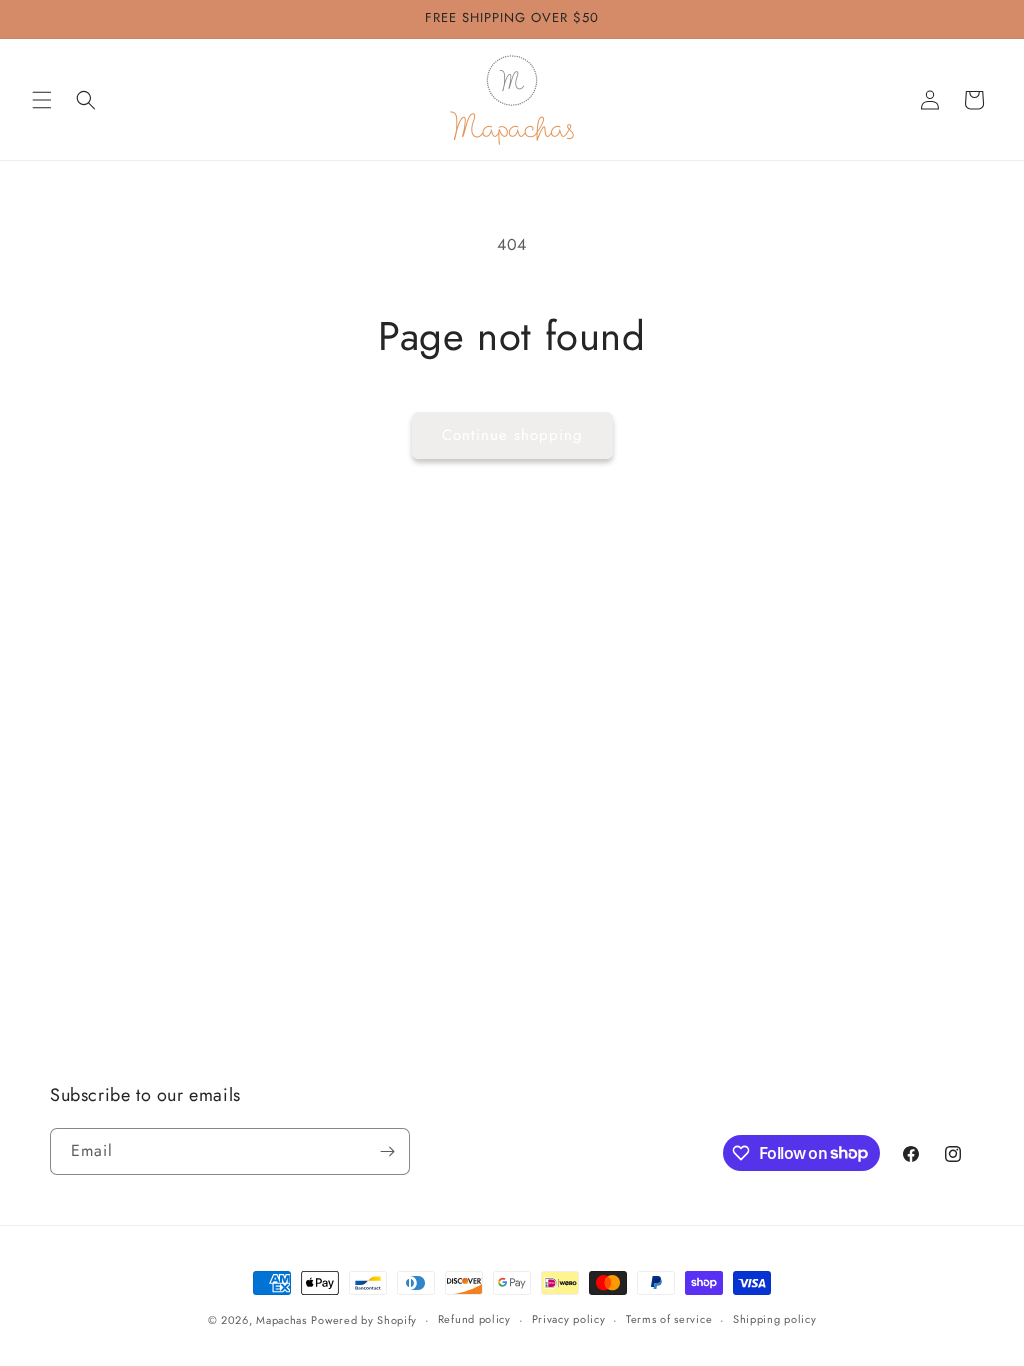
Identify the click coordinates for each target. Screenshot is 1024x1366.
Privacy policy (569, 1319)
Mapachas (281, 1320)
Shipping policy (775, 1319)
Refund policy (474, 1319)
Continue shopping (512, 435)
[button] (42, 100)
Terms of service (669, 1319)
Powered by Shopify (364, 1320)
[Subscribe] (387, 1151)
